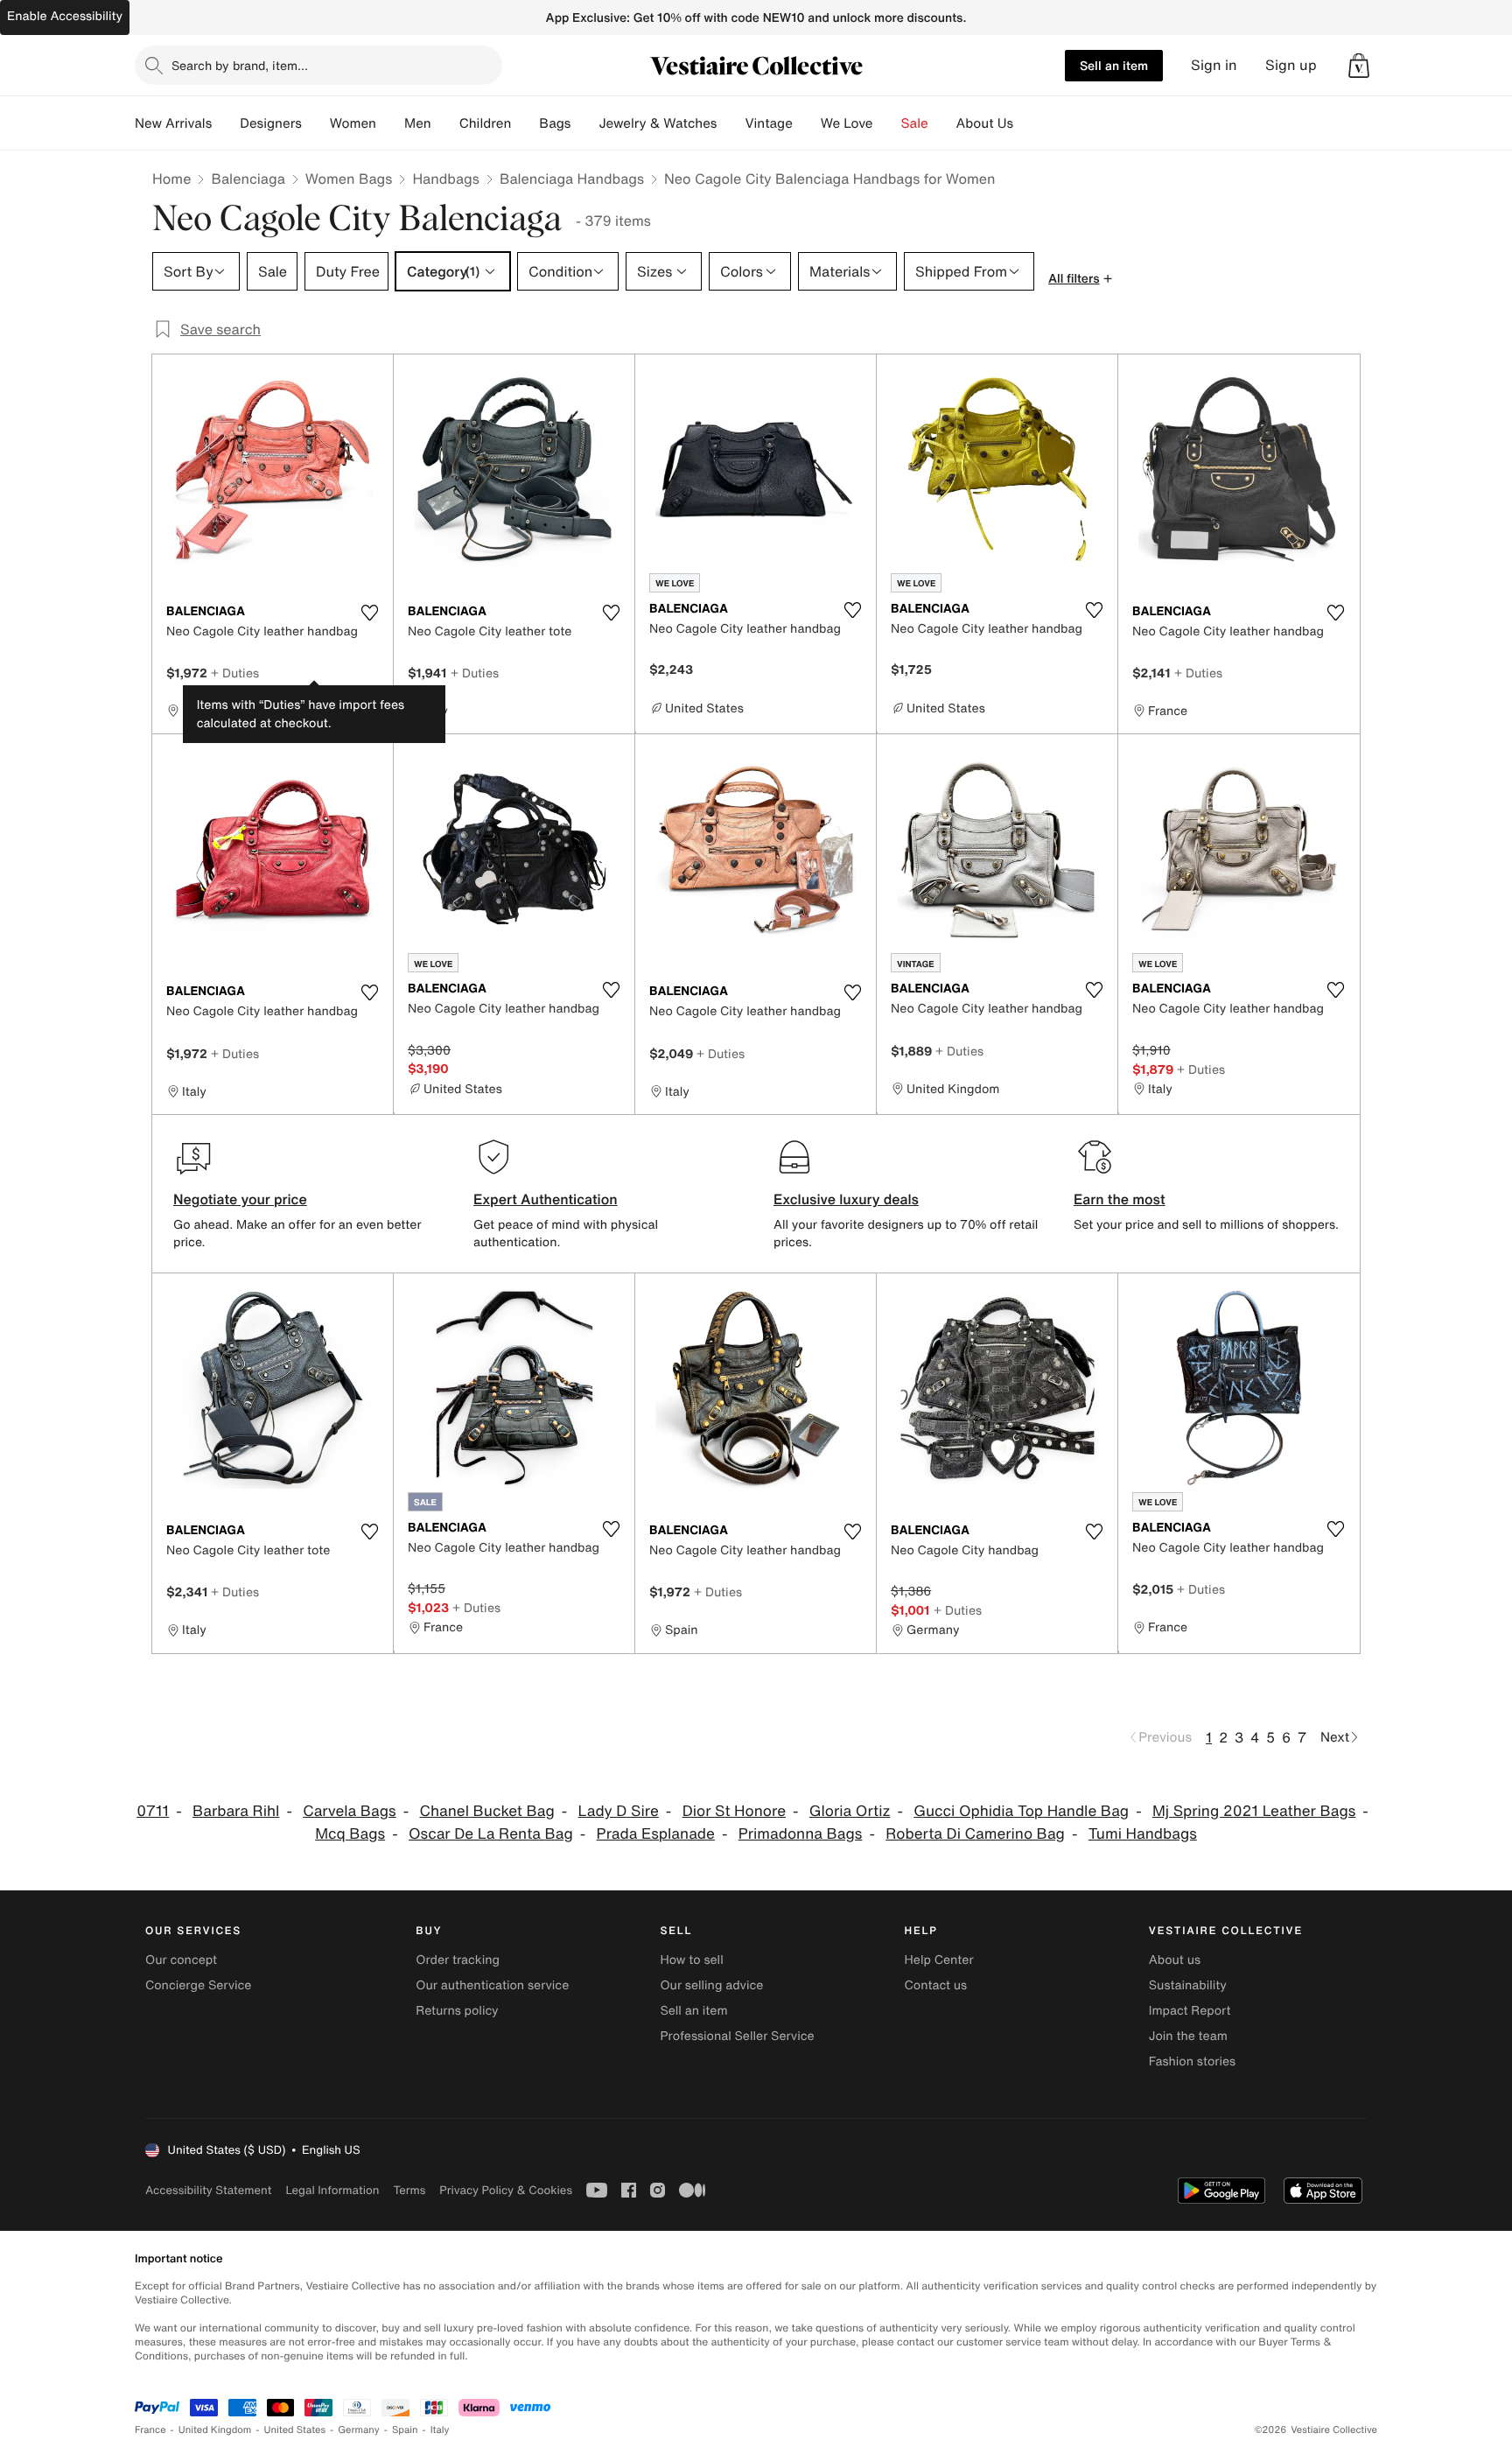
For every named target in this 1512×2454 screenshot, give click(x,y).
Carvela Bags (349, 1811)
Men (418, 123)
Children (486, 123)
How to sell (691, 1960)
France (150, 2430)
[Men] (445, 123)
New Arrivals (173, 123)
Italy (440, 2430)
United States (295, 2430)
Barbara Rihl (236, 1811)
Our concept (181, 1960)
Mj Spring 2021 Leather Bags (1254, 1811)
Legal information (332, 2190)
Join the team (1188, 2036)
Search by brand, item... (240, 65)
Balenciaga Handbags (572, 179)
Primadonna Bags (801, 1834)
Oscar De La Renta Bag (491, 1834)
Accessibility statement (208, 2190)
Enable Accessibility (65, 16)
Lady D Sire (619, 1811)
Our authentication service (492, 1985)
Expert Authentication (546, 1199)
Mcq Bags (350, 1834)
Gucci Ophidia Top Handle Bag (1021, 1811)
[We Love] (887, 123)
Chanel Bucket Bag (486, 1811)
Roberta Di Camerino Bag (975, 1834)
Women (353, 123)
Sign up (1291, 65)
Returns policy (457, 2011)
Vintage (768, 123)
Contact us (936, 1985)
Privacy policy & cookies (506, 2190)
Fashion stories (1192, 2061)
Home (171, 179)
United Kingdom (215, 2430)
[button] (1359, 66)
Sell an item (1114, 65)
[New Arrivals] (226, 123)
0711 (153, 1811)
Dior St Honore (734, 1811)
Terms (409, 2190)
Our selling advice (711, 1985)
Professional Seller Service (737, 2036)
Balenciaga (248, 179)
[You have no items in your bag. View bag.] (1359, 66)
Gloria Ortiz (850, 1811)
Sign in (1214, 65)
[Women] (390, 123)
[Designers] (316, 123)
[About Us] (1027, 123)
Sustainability (1188, 1985)
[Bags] (584, 123)
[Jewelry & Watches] (731, 123)
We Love (847, 123)
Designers (271, 123)
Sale (915, 123)
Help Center (939, 1960)
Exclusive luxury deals (846, 1199)
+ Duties (235, 673)
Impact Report (1190, 2011)
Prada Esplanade (656, 1834)
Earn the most (1120, 1199)
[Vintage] (807, 123)
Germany (359, 2430)
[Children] (525, 123)
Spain (405, 2430)
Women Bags (349, 179)
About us (1175, 1960)
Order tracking (458, 1960)
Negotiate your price (240, 1199)
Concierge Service (198, 1985)
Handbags (445, 179)
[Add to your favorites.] (369, 613)
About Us (985, 123)
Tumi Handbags (1143, 1834)
